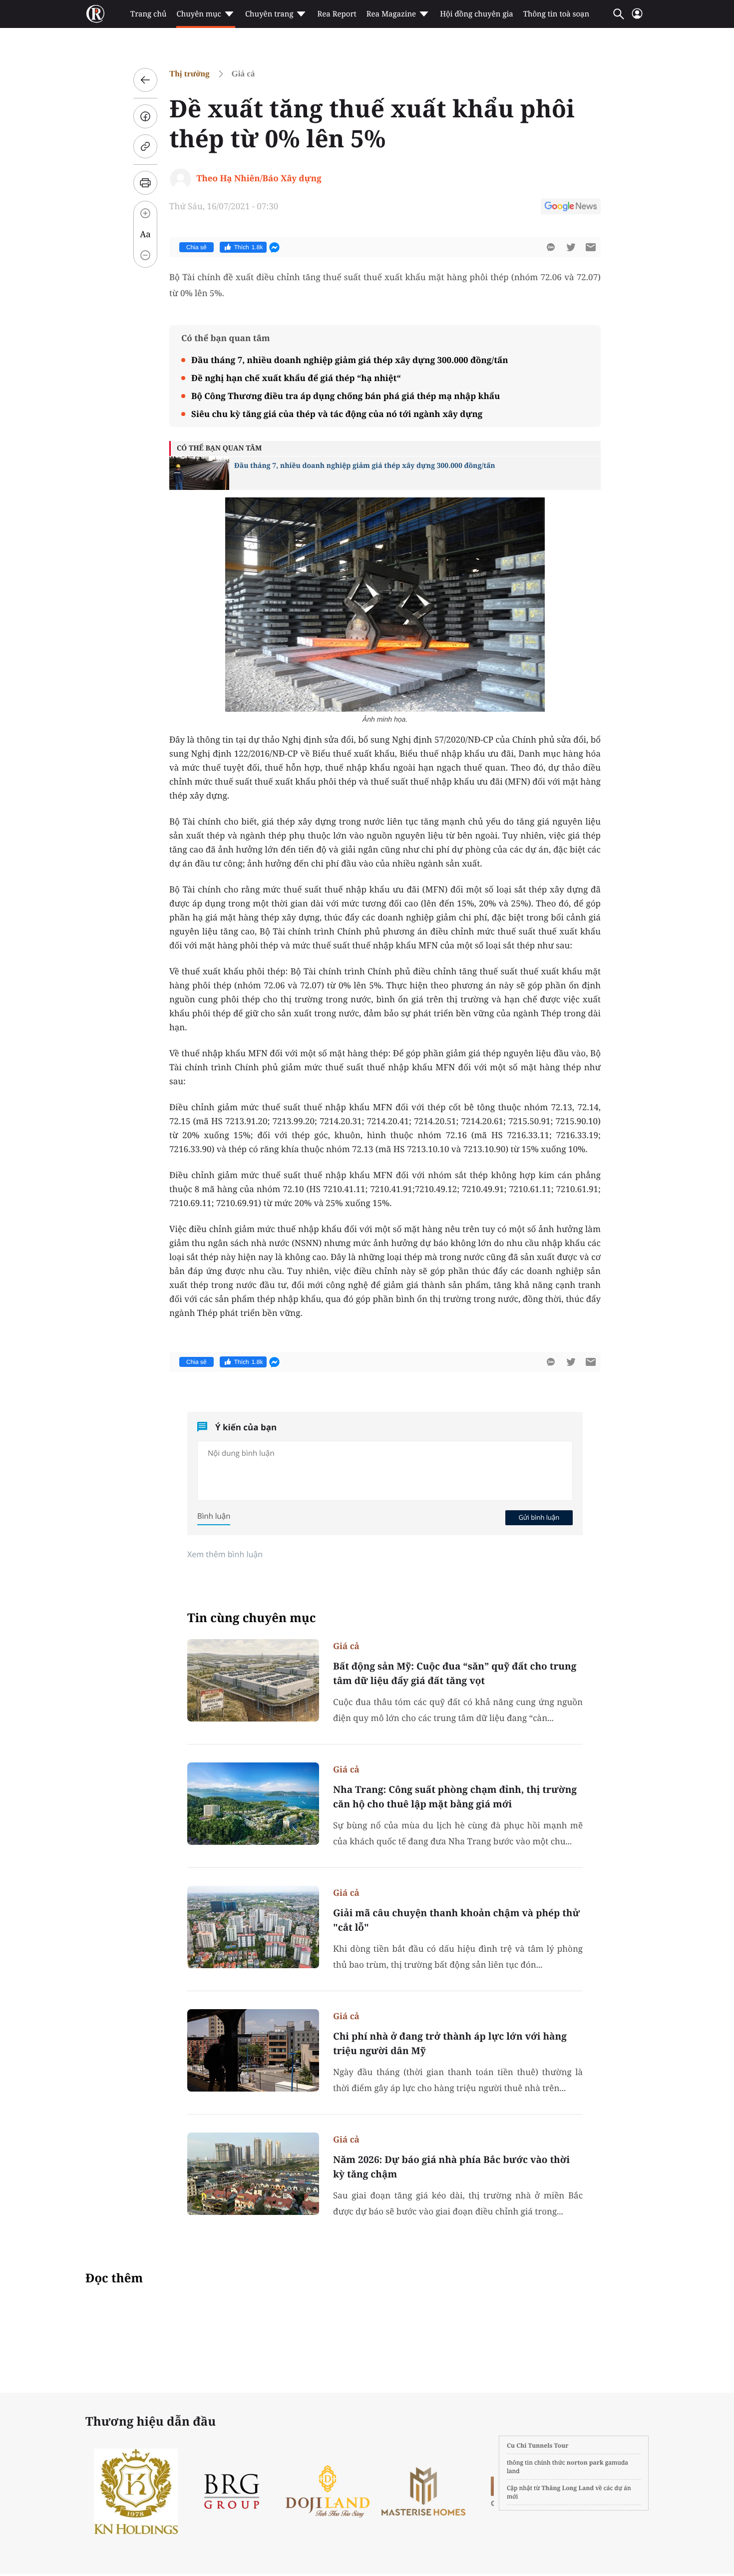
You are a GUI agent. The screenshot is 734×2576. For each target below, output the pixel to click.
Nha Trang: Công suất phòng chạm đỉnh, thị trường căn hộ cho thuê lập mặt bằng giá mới (455, 1797)
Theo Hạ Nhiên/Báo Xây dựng (259, 178)
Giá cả (243, 74)
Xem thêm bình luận (225, 1554)
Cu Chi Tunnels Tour (538, 2445)
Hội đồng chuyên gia (477, 14)
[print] (145, 183)
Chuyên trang (269, 14)
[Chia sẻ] (145, 116)
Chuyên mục (198, 14)
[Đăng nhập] (637, 18)
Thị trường (189, 74)
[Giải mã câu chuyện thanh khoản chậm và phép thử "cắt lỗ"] (253, 1927)
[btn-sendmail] (591, 247)
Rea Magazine (391, 14)
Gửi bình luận (539, 1517)
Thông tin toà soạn (556, 14)
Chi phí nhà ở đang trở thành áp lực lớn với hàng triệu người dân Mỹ (450, 2043)
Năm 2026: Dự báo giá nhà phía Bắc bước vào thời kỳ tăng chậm (451, 2167)
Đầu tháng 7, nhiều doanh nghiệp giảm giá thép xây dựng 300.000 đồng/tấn (350, 360)
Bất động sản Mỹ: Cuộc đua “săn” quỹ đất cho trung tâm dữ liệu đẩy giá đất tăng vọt (455, 1673)
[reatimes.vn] (95, 14)
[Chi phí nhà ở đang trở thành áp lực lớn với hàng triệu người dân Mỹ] (253, 2050)
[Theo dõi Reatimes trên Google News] (571, 208)
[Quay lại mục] (145, 80)
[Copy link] (145, 146)
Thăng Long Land (568, 2488)
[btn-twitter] (571, 247)
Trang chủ (148, 14)
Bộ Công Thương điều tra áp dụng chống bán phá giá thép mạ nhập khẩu (346, 396)
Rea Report (337, 14)
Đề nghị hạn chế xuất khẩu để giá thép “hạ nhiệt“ (296, 378)
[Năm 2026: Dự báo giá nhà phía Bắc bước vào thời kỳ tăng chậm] (253, 2174)
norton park (585, 2462)
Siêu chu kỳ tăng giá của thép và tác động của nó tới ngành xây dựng (337, 414)
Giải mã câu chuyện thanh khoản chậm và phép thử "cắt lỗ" (456, 1920)
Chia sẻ (196, 247)
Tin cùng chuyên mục (252, 1618)
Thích (249, 247)
